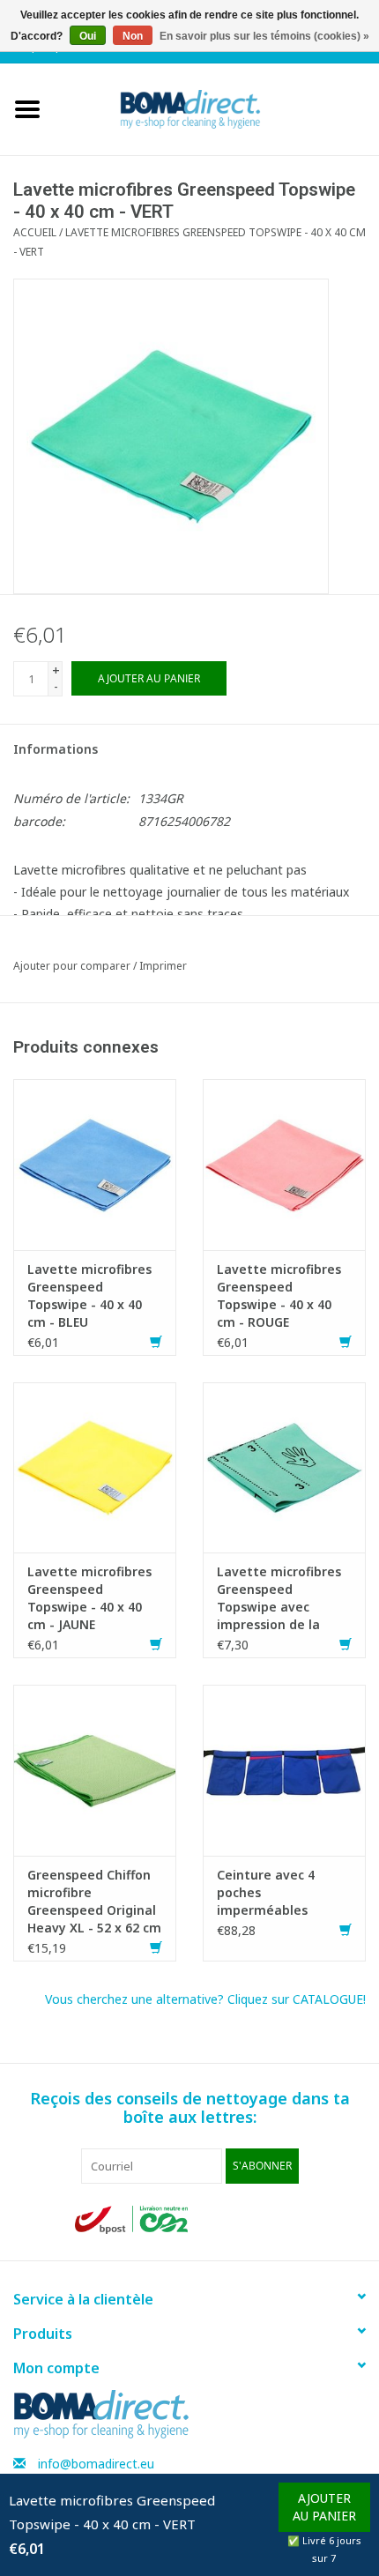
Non (133, 36)
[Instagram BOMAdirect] (290, 2220)
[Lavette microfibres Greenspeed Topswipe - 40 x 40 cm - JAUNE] (95, 1466)
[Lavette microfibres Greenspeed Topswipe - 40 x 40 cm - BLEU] (95, 1163)
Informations (56, 749)
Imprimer (163, 966)
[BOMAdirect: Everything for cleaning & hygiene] (217, 108)
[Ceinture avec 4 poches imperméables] (284, 1769)
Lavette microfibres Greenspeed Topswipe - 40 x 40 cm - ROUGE (279, 1295)
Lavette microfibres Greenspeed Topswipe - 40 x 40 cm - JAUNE (89, 1598)
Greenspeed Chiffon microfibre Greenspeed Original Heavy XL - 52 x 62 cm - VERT (94, 1902)
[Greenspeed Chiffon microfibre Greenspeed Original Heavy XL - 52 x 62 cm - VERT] (95, 1769)
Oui (88, 36)
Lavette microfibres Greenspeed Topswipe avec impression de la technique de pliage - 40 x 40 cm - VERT (284, 1598)
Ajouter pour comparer (73, 966)
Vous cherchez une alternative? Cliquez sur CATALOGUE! (205, 1999)
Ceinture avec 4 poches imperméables (266, 1892)
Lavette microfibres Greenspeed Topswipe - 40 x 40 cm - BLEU (89, 1295)
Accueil (35, 232)
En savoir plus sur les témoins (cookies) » (264, 36)
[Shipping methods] (133, 2219)
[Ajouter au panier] (156, 1342)
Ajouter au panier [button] (324, 2507)
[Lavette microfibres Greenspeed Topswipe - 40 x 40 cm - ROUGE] (284, 1163)
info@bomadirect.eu (96, 2464)
